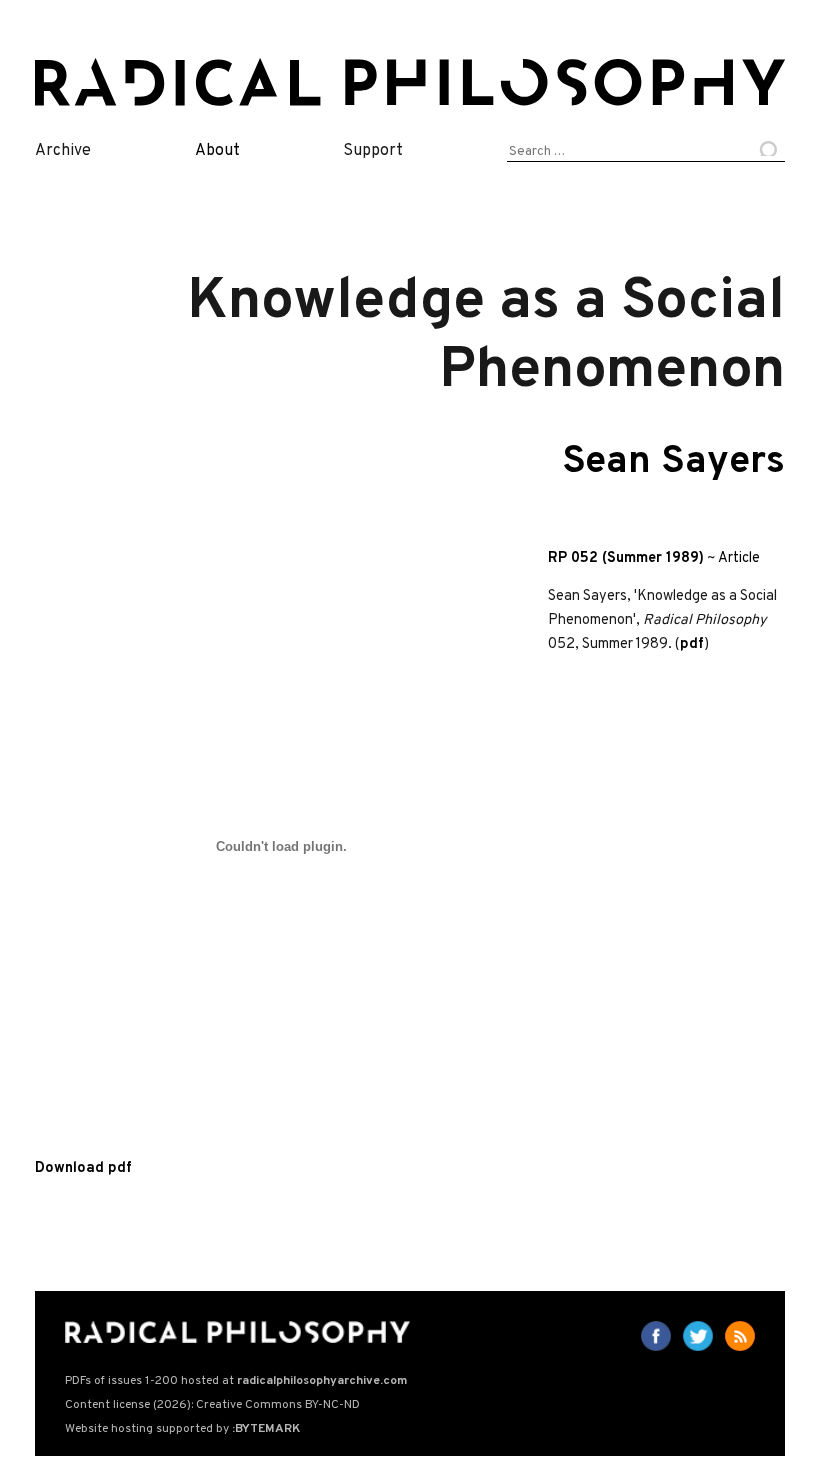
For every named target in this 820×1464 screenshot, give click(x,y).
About (217, 151)
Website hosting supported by (182, 1429)
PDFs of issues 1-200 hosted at (236, 1381)
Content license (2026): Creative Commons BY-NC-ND (212, 1405)
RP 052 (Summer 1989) (626, 558)
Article (739, 558)
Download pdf (83, 1168)
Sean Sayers (673, 462)
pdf (692, 644)
